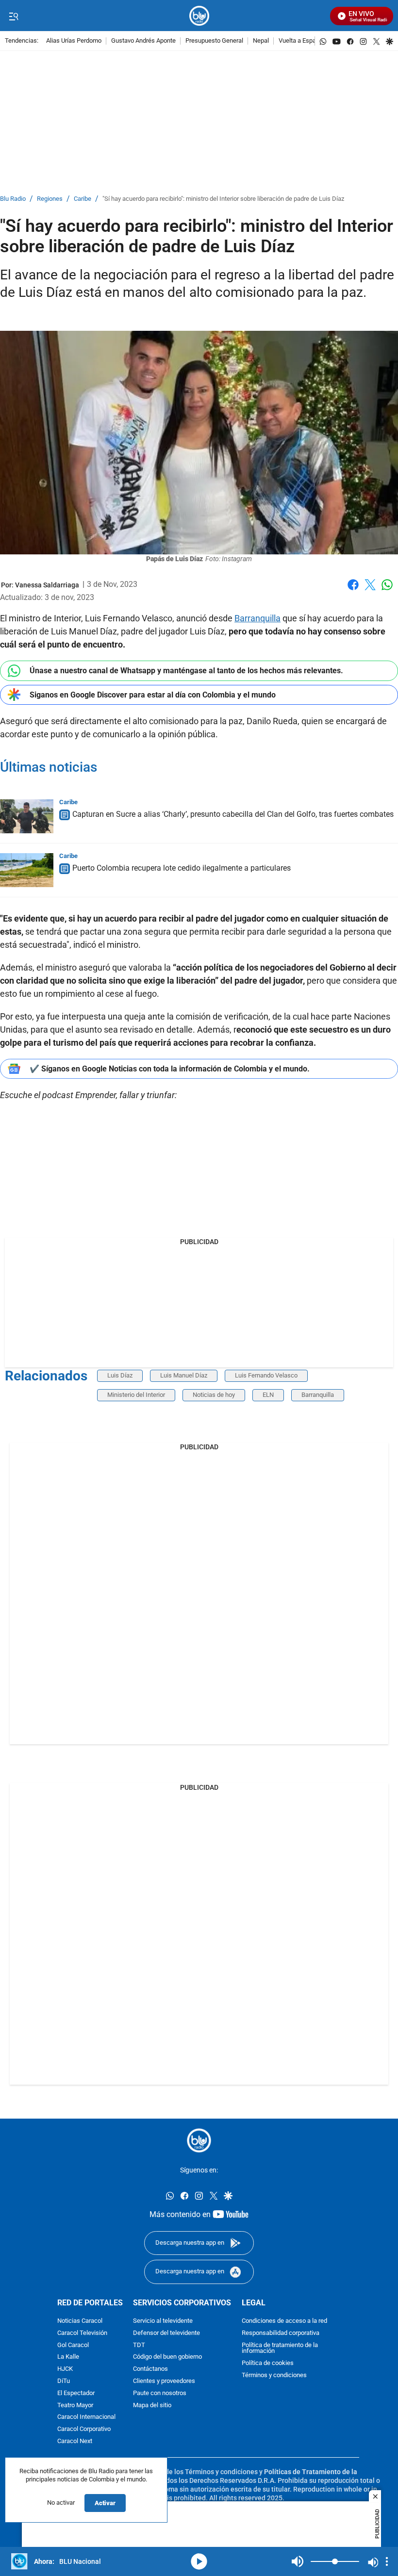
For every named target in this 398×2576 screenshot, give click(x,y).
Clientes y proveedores (164, 2381)
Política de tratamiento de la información (280, 2348)
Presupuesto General (214, 41)
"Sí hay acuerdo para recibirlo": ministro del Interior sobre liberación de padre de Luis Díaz (223, 199)
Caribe (83, 199)
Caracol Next (75, 2441)
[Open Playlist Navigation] (387, 2561)
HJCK (65, 2369)
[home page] (199, 16)
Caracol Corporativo (84, 2429)
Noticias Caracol (80, 2321)
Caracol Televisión (82, 2333)
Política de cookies (268, 2363)
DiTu (64, 2381)
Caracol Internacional (86, 2417)
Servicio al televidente (163, 2321)
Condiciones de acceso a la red (284, 2321)
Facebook (353, 591)
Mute (298, 2561)
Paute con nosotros (160, 2393)
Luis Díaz (120, 1375)
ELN (268, 1395)
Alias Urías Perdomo (74, 41)
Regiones (50, 199)
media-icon (199, 2561)
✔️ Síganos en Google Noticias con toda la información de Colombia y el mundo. (170, 1069)
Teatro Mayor (75, 2405)
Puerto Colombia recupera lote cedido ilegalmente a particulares (182, 868)
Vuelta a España (301, 41)
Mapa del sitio (152, 2405)
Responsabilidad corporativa (281, 2333)
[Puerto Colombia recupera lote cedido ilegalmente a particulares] (27, 870)
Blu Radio (13, 199)
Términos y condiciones (274, 2375)
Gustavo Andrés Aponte (143, 41)
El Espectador (76, 2393)
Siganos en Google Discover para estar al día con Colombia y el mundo (153, 695)
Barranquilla (257, 618)
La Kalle (68, 2357)
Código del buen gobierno (167, 2357)
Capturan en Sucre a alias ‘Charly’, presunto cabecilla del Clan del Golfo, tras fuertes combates (233, 814)
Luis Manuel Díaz (184, 1375)
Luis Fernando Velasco (266, 1375)
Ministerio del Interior (136, 1395)
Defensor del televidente (166, 2333)
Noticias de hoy (214, 1395)
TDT (139, 2345)
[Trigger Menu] (13, 16)
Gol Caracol (73, 2345)
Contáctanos (150, 2369)
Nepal (261, 41)
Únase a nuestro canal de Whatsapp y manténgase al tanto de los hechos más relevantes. (186, 671)
